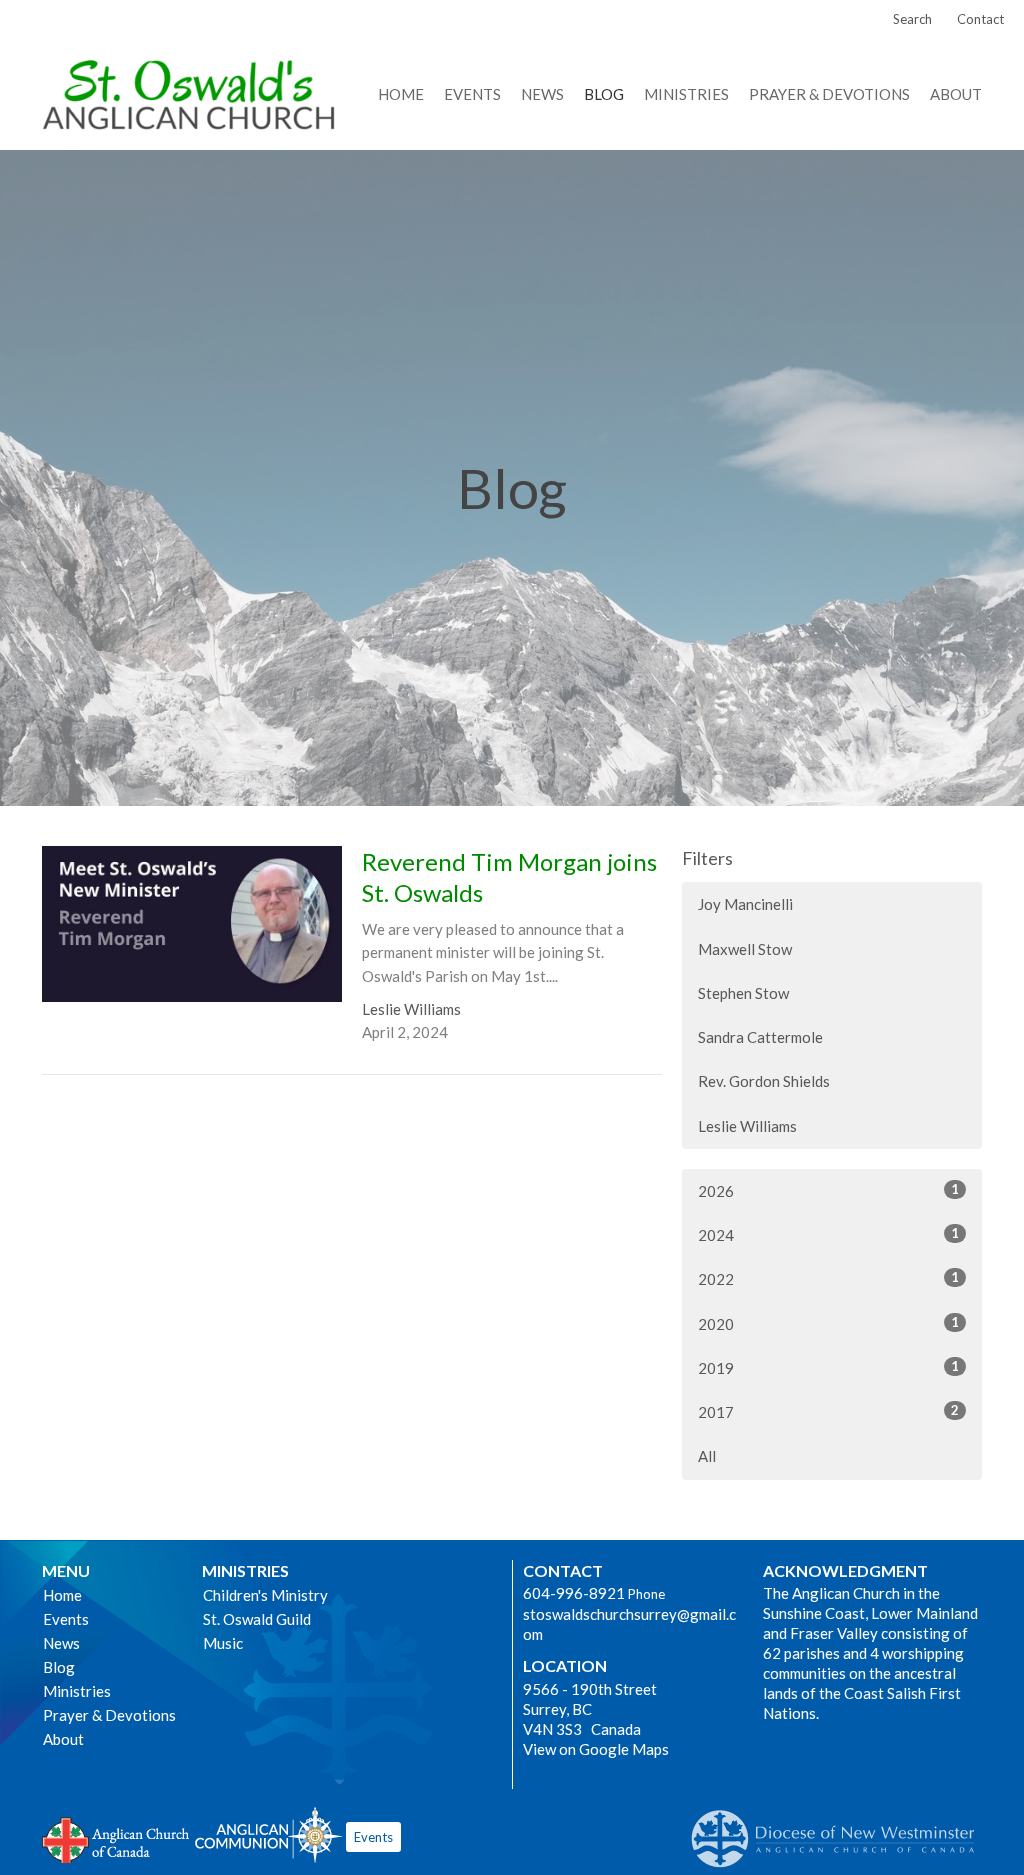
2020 (828, 1323)
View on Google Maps (596, 1749)
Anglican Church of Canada (116, 1838)
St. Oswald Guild (257, 1619)
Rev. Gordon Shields (764, 1081)
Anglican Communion (268, 1834)
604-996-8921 (574, 1593)
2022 (828, 1278)
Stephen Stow (743, 993)
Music (223, 1643)
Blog (604, 94)
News (542, 94)
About (956, 94)
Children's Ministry (265, 1595)
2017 (828, 1411)
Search (912, 19)
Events (472, 94)
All (707, 1456)
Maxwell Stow (745, 949)
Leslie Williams (747, 1126)
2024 (828, 1234)
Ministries (686, 94)
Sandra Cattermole (760, 1037)
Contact (980, 19)
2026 (828, 1190)
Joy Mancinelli (745, 904)
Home (401, 94)
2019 (828, 1367)
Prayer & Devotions (829, 94)
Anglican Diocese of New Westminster (840, 1829)
